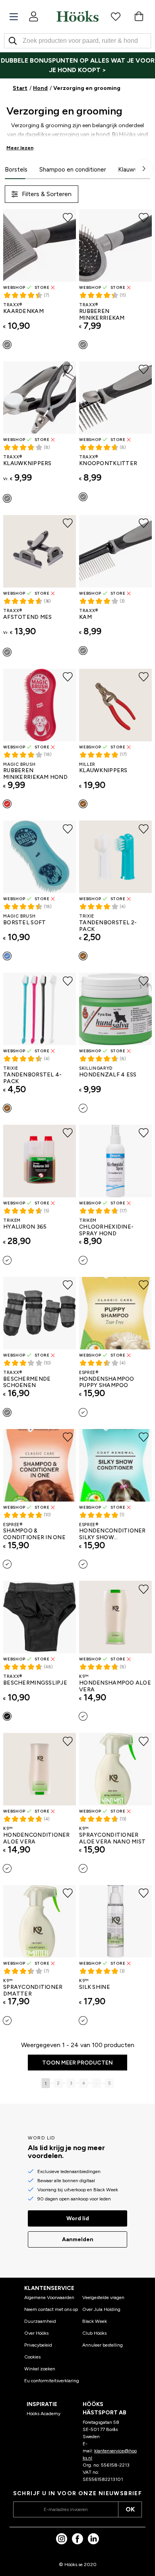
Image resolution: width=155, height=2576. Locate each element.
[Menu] (14, 17)
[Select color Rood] (7, 804)
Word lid (78, 2218)
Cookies (32, 2357)
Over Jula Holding (101, 2309)
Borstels (16, 170)
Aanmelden (78, 2239)
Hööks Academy (44, 2414)
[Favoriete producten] (116, 16)
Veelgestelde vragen (103, 2297)
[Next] (144, 169)
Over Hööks (36, 2333)
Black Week (95, 2321)
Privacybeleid (38, 2345)
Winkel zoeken (40, 2369)
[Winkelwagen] (139, 16)
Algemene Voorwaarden (49, 2297)
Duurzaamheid (40, 2321)
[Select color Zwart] (7, 1716)
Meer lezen (20, 148)
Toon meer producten (77, 2063)
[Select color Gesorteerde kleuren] (7, 1108)
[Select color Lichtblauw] (7, 956)
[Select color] (83, 956)
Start (20, 88)
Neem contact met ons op (51, 2309)
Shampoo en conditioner (73, 170)
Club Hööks (94, 2333)
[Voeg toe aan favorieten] (68, 218)
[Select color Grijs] (7, 345)
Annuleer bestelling (103, 2345)
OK (130, 2509)
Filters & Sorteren (47, 194)
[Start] (77, 16)
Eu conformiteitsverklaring (52, 2381)
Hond (40, 88)
